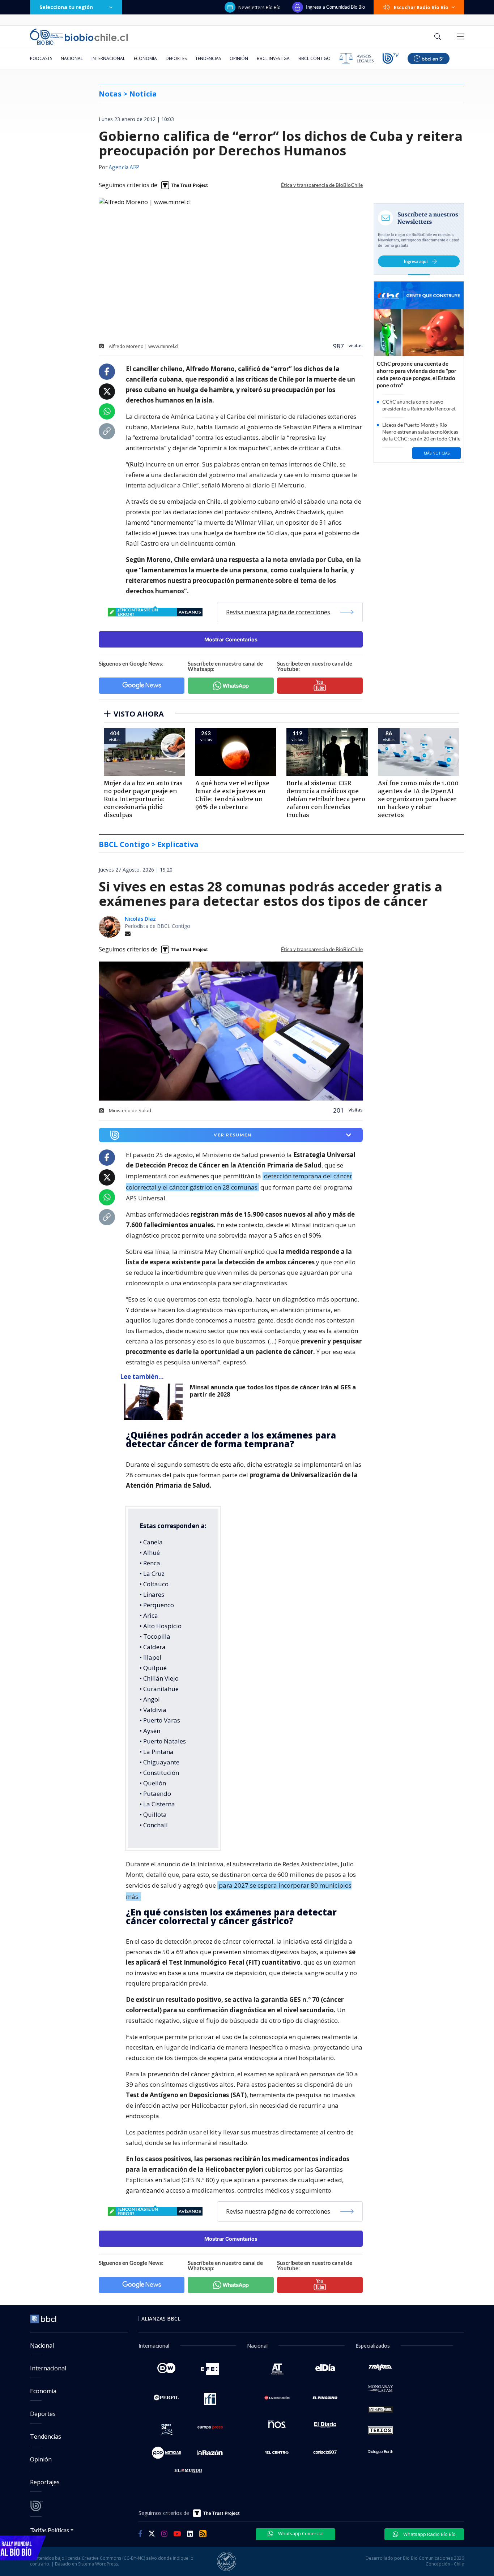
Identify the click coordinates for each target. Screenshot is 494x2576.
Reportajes (45, 2482)
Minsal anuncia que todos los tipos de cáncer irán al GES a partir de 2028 (273, 1391)
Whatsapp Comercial (300, 2533)
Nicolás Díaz (140, 919)
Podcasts (41, 58)
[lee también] (155, 1402)
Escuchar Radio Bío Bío (421, 7)
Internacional (108, 58)
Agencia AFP (124, 168)
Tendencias (208, 58)
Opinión (239, 58)
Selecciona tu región (66, 7)
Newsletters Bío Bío (259, 7)
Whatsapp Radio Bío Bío (429, 2534)
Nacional (72, 58)
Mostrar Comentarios (231, 639)
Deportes (176, 58)
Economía (145, 58)
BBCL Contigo (314, 58)
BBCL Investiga (273, 58)
